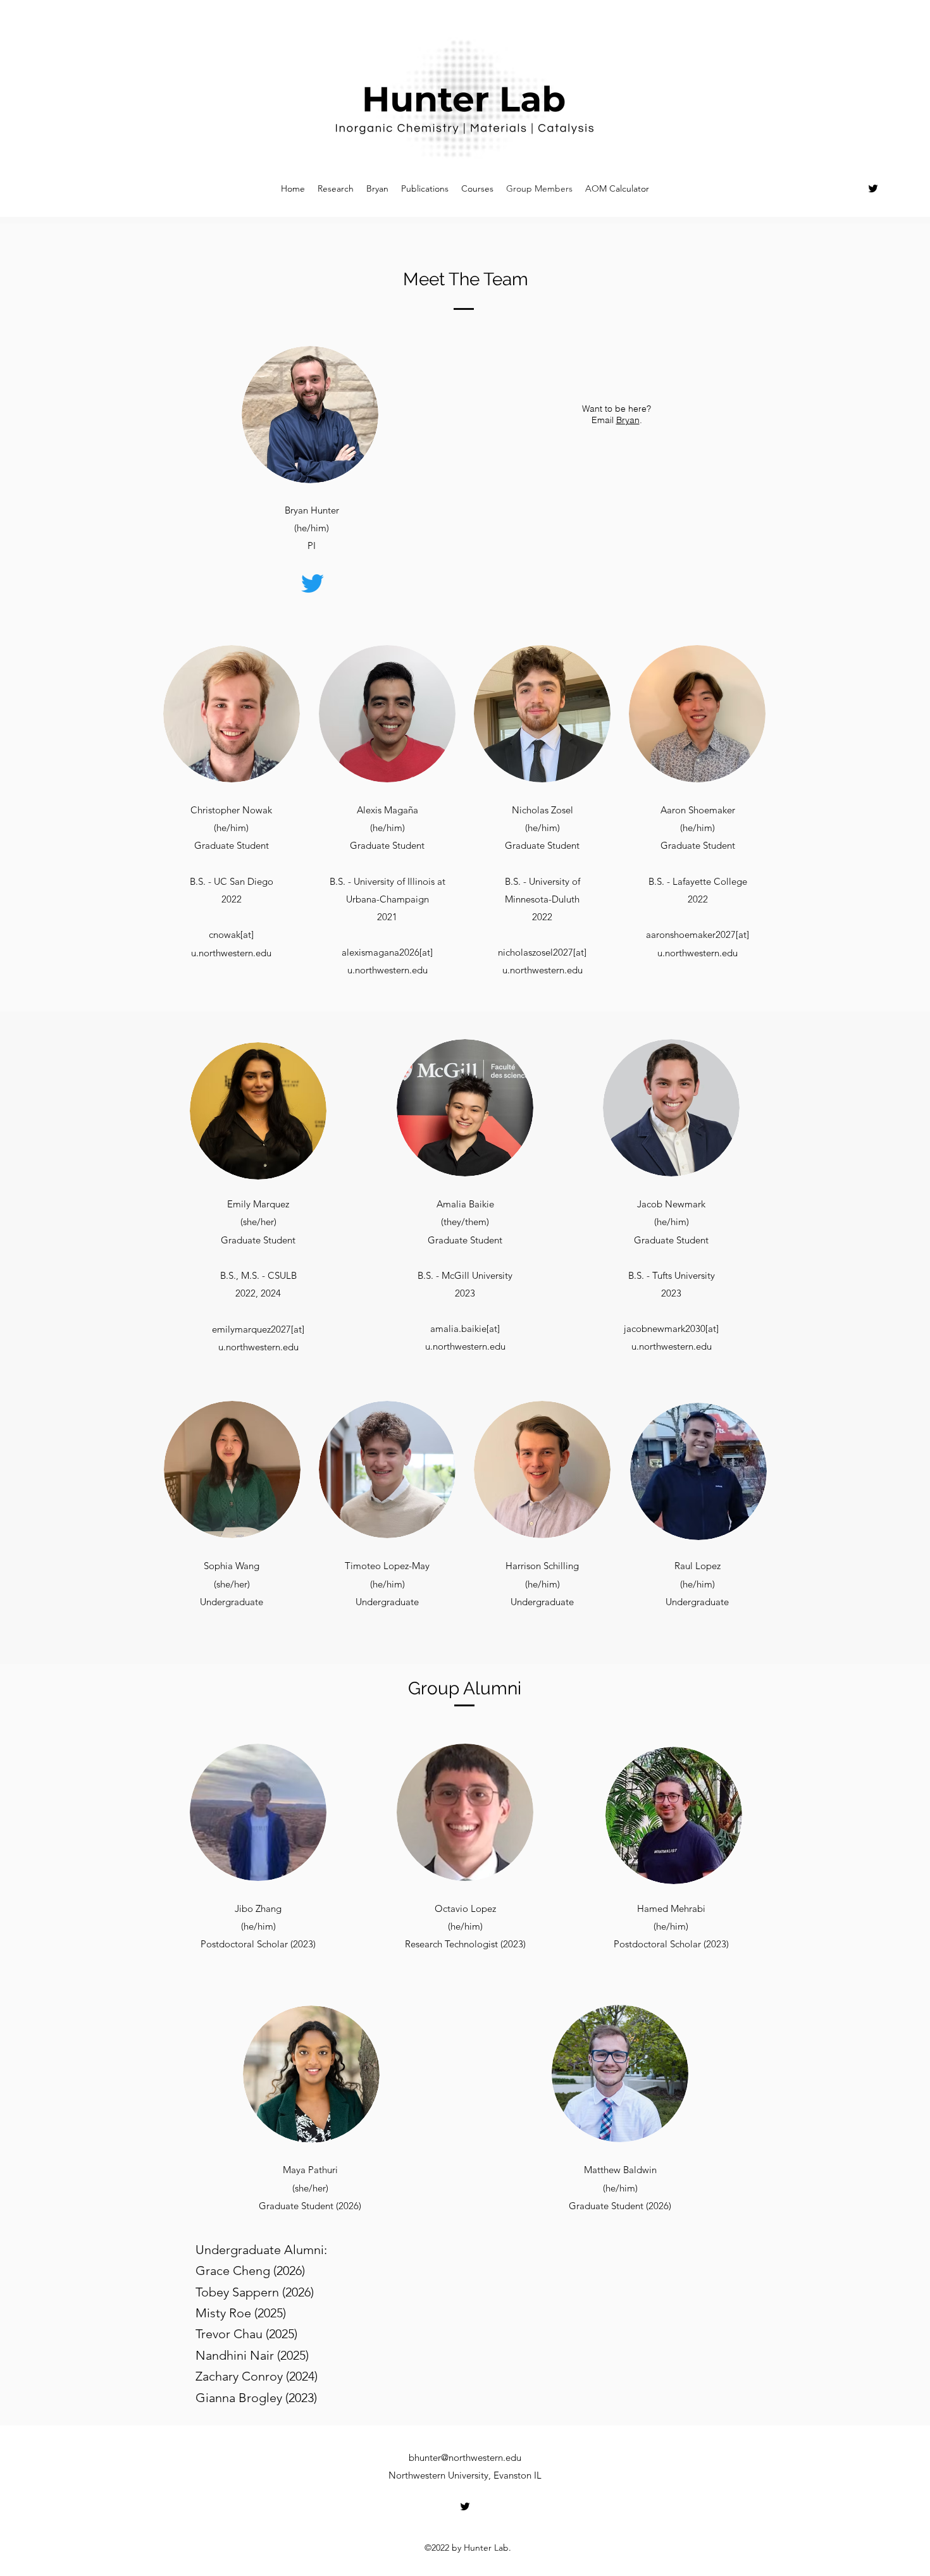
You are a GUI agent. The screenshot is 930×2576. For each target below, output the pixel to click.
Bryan (628, 420)
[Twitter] (313, 583)
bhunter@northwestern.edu (465, 2457)
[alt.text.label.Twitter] (873, 188)
